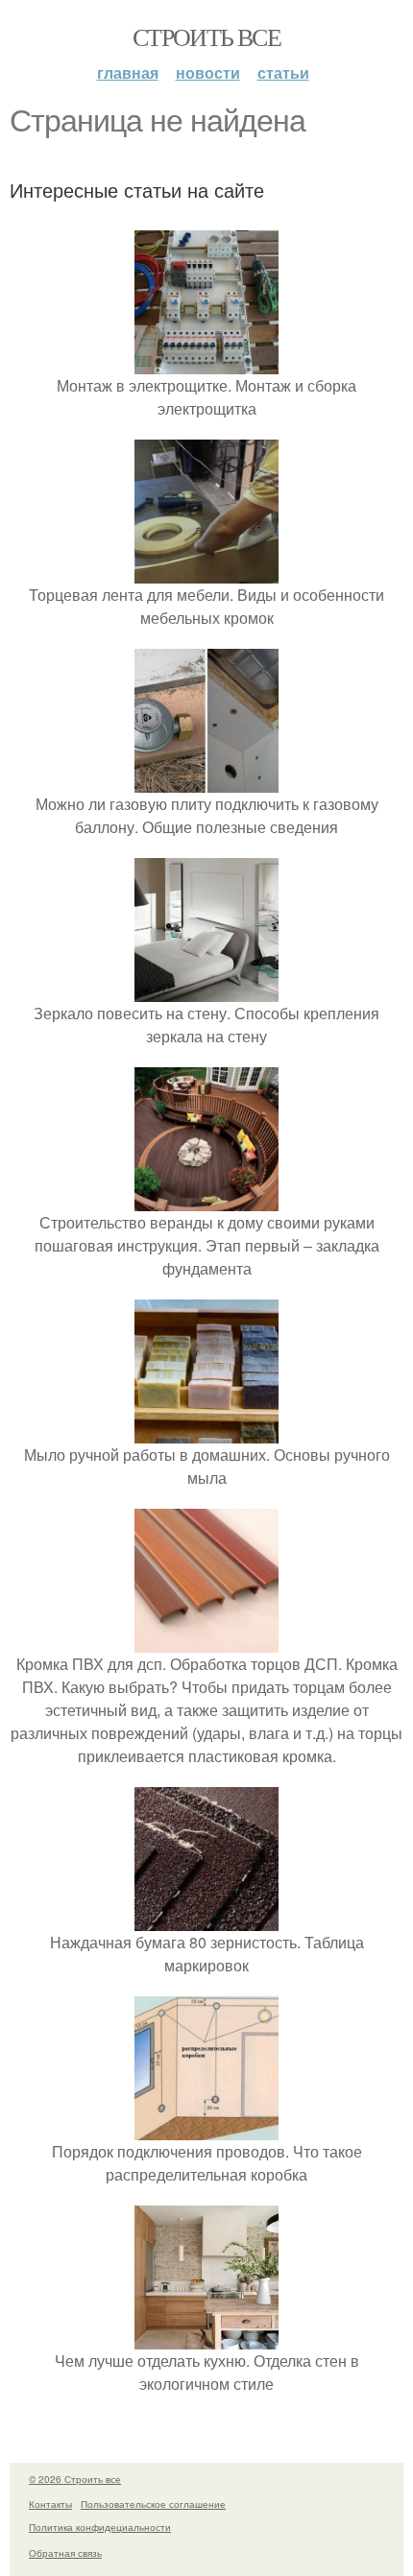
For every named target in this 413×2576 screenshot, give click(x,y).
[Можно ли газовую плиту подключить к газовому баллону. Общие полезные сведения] (206, 781)
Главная (128, 72)
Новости (208, 72)
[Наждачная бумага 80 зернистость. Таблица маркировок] (206, 1919)
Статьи (283, 72)
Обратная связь (65, 2553)
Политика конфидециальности (100, 2527)
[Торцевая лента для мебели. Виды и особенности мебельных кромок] (206, 572)
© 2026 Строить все (75, 2479)
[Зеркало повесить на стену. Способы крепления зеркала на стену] (206, 990)
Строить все (206, 36)
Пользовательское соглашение (153, 2504)
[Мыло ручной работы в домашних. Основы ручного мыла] (206, 1431)
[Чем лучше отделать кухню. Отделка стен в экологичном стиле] (206, 2337)
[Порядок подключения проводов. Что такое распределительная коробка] (206, 2128)
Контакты (50, 2504)
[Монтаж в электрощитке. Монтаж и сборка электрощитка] (206, 362)
